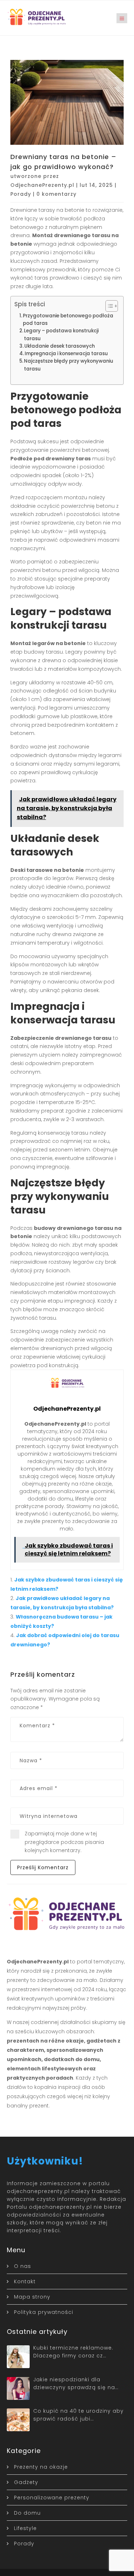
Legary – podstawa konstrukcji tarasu (61, 334)
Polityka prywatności (44, 2312)
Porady (21, 194)
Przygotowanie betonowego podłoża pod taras (68, 320)
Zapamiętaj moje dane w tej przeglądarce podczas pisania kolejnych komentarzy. (64, 1842)
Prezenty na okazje (41, 2467)
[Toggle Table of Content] (108, 306)
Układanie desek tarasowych (59, 346)
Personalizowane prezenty (52, 2498)
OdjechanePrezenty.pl (42, 185)
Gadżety (26, 2482)
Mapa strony (32, 2297)
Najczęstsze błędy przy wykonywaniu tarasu (69, 365)
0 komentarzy (56, 194)
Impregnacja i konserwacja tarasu (66, 354)
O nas (23, 2266)
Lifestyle (25, 2528)
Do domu (27, 2513)
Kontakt (25, 2281)
